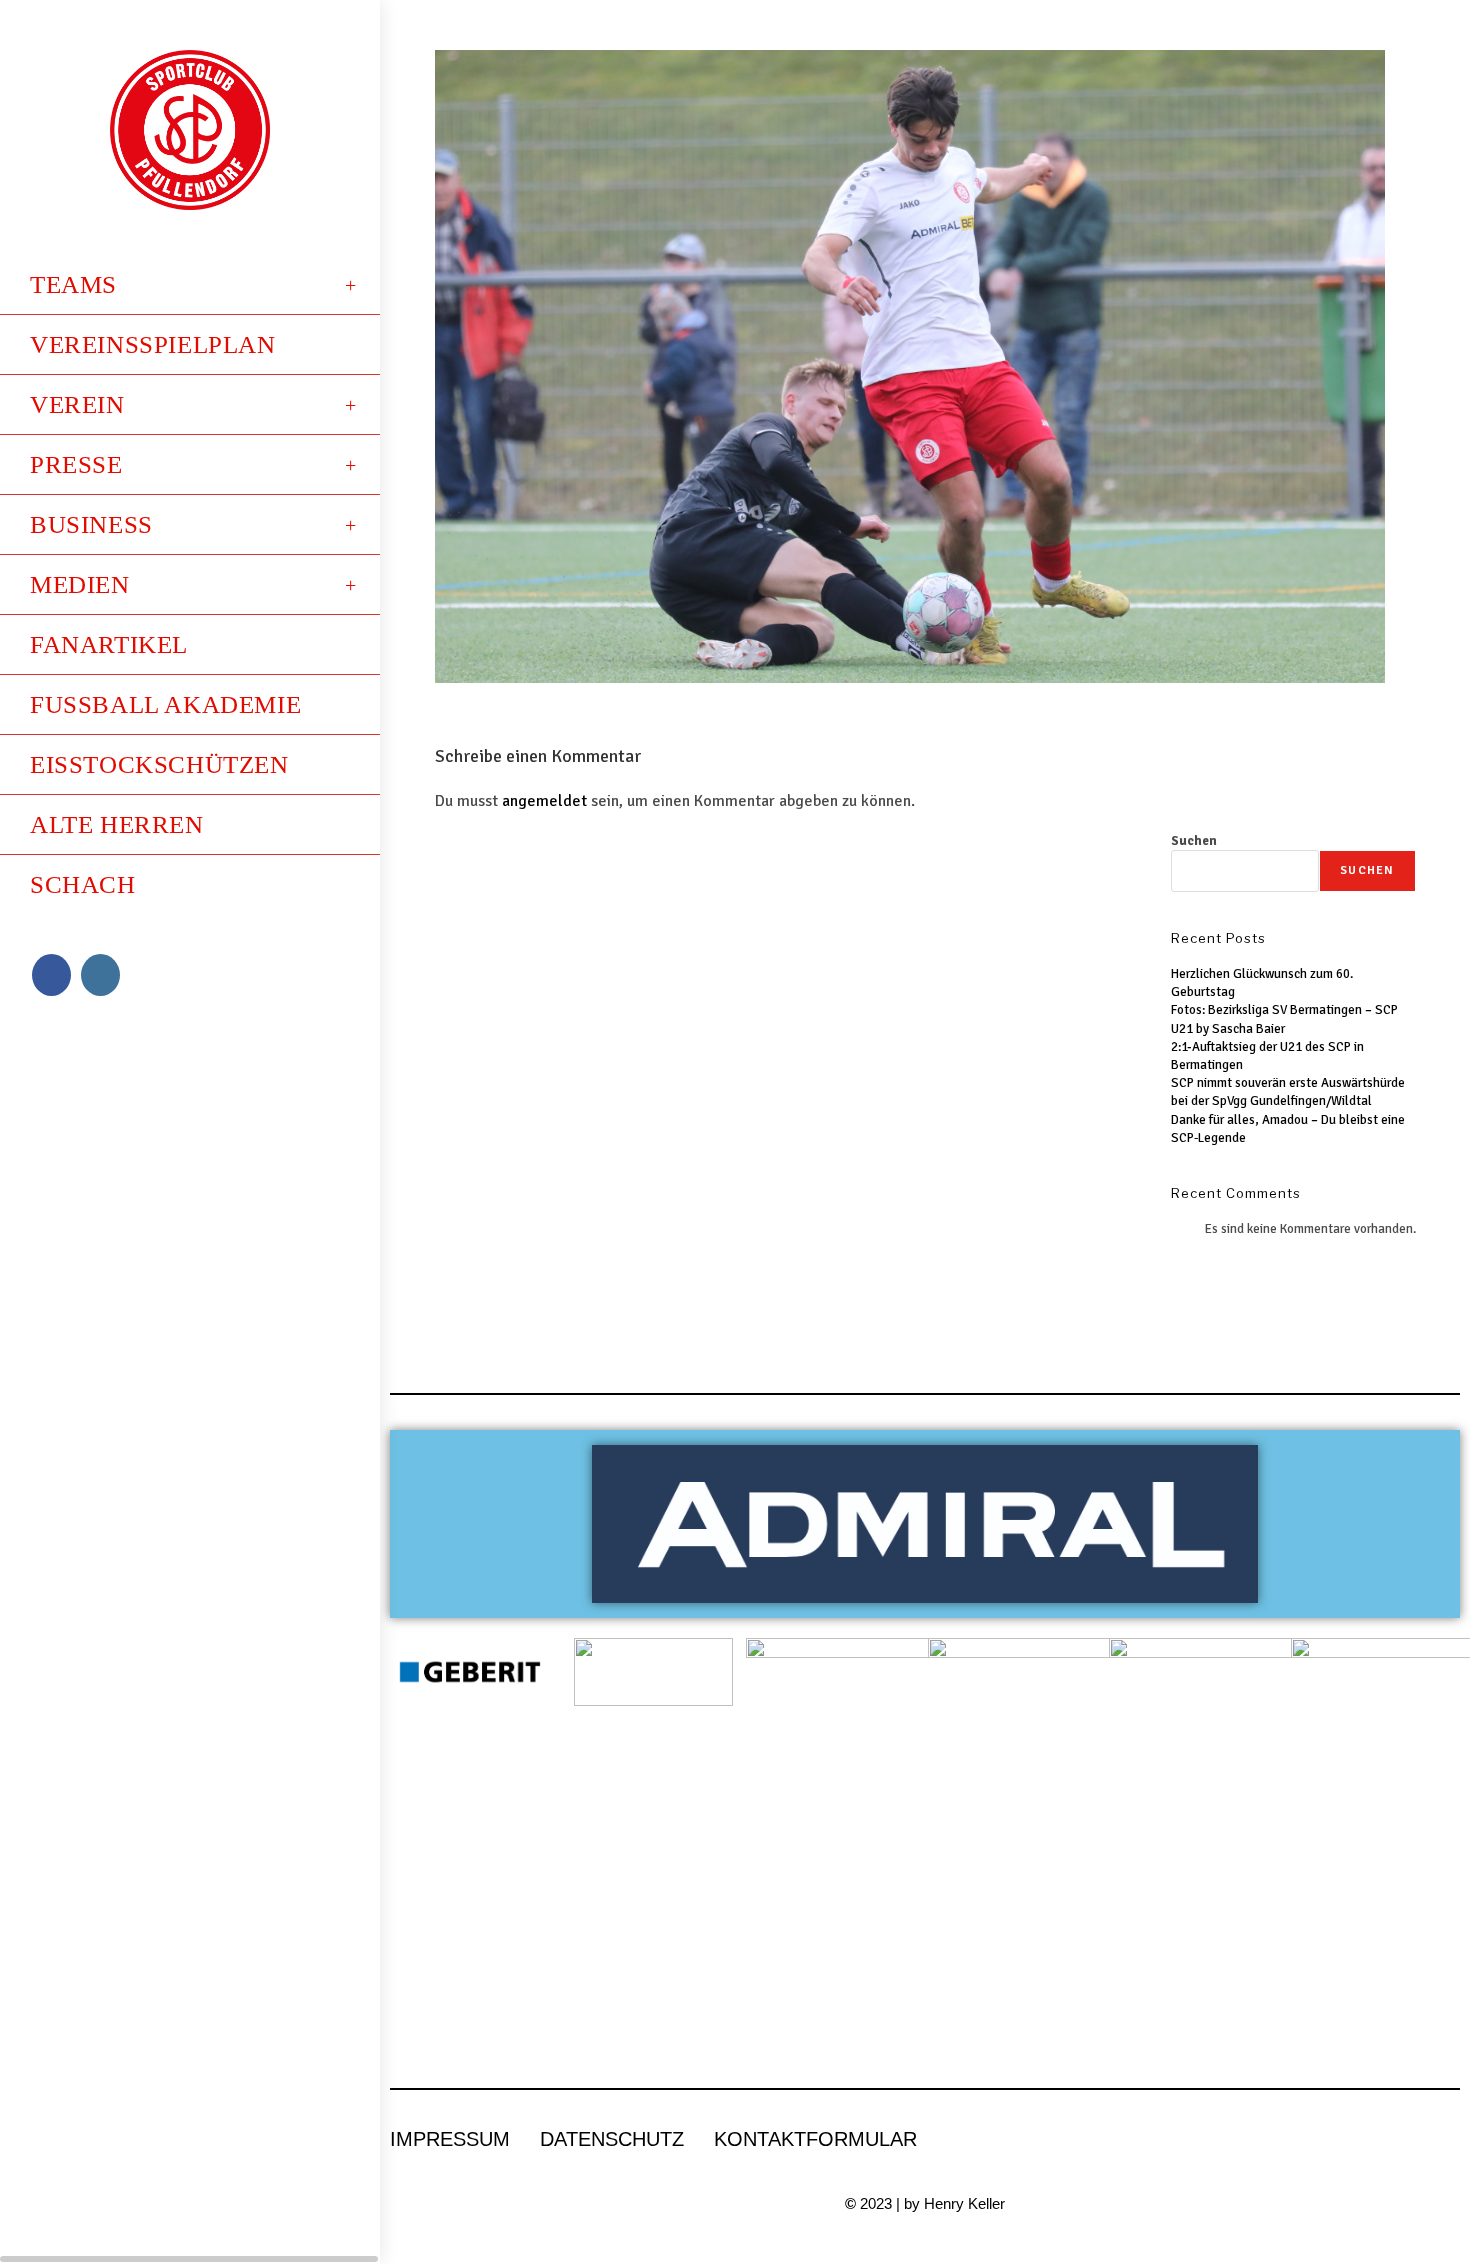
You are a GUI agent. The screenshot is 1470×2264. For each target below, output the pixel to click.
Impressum (450, 2139)
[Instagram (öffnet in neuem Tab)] (100, 975)
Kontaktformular (815, 2139)
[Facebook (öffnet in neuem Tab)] (51, 975)
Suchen (1194, 841)
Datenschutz (612, 2139)
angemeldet (544, 801)
